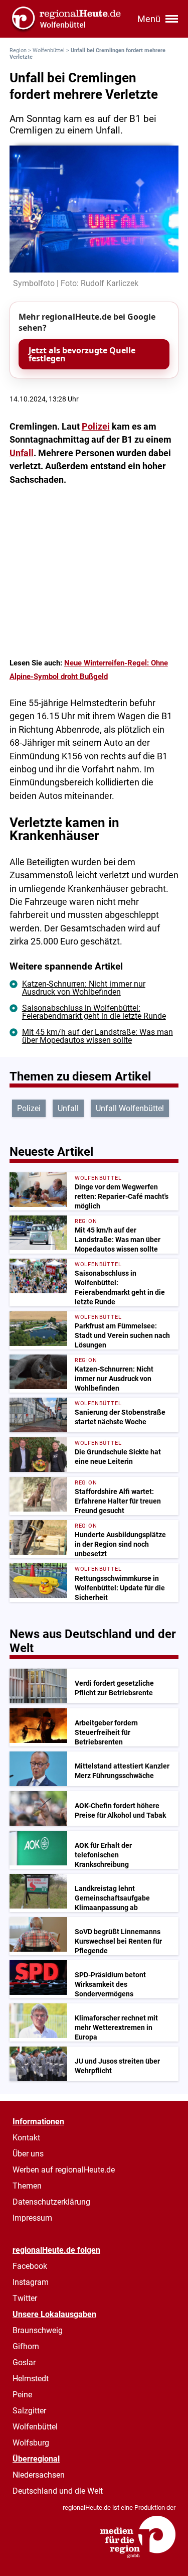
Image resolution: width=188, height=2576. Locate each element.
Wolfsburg (31, 2443)
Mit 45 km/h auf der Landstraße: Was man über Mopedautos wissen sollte (98, 1036)
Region (18, 50)
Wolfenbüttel (49, 50)
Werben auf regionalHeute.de (64, 2170)
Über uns (28, 2154)
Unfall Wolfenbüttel (130, 1108)
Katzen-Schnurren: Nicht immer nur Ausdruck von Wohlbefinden (84, 988)
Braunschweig (38, 2330)
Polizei (96, 427)
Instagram (31, 2282)
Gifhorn (26, 2346)
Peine (22, 2395)
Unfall (22, 453)
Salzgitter (29, 2411)
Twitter (25, 2298)
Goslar (24, 2362)
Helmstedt (31, 2379)
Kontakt (26, 2138)
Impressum (32, 2218)
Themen (27, 2186)
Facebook (30, 2266)
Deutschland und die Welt (58, 2491)
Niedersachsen (39, 2475)
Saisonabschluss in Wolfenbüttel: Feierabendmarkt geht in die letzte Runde (94, 1012)
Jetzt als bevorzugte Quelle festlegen (82, 354)
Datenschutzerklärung (51, 2202)
